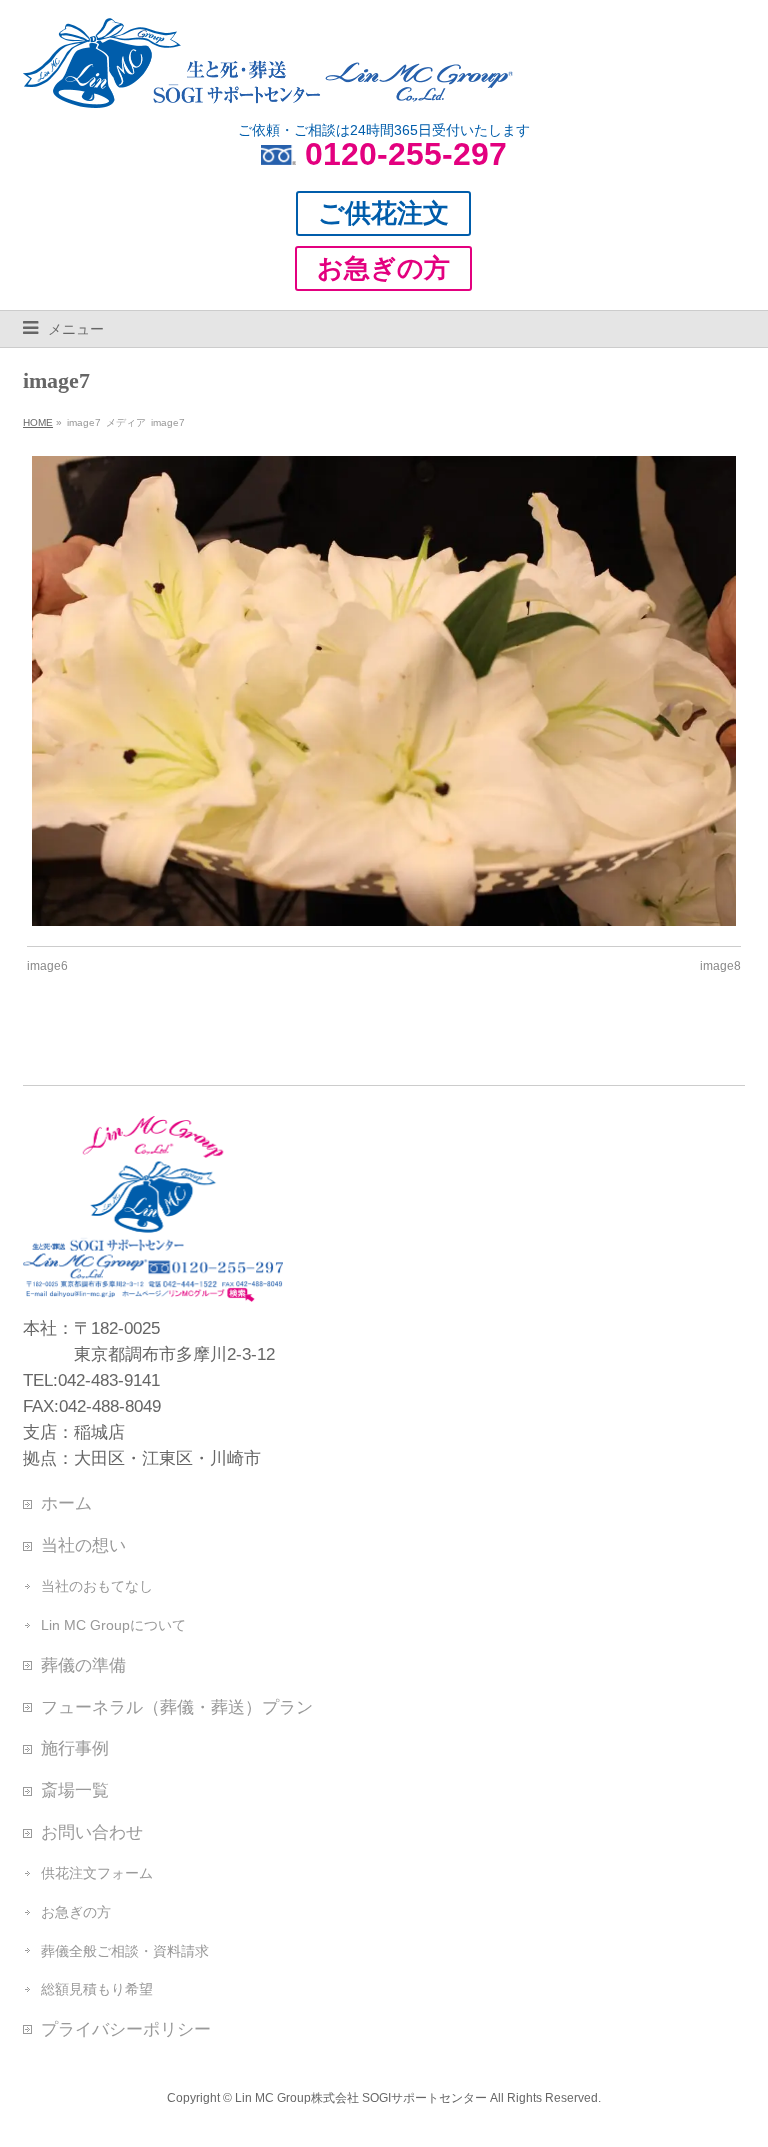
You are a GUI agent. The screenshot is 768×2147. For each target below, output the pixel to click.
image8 (720, 966)
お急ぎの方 (76, 1912)
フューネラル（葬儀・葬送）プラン (177, 1707)
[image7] (384, 691)
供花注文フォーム (97, 1873)
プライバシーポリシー (126, 2029)
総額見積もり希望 (97, 1989)
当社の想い (83, 1545)
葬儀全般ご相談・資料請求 (125, 1951)
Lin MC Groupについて (113, 1625)
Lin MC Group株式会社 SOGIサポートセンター (361, 2098)
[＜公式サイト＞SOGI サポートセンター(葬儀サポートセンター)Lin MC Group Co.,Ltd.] (268, 85)
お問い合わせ (92, 1832)
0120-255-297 (406, 154)
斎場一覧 (75, 1790)
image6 (47, 966)
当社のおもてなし (97, 1586)
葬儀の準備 (83, 1665)
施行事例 (75, 1748)
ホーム (66, 1503)
